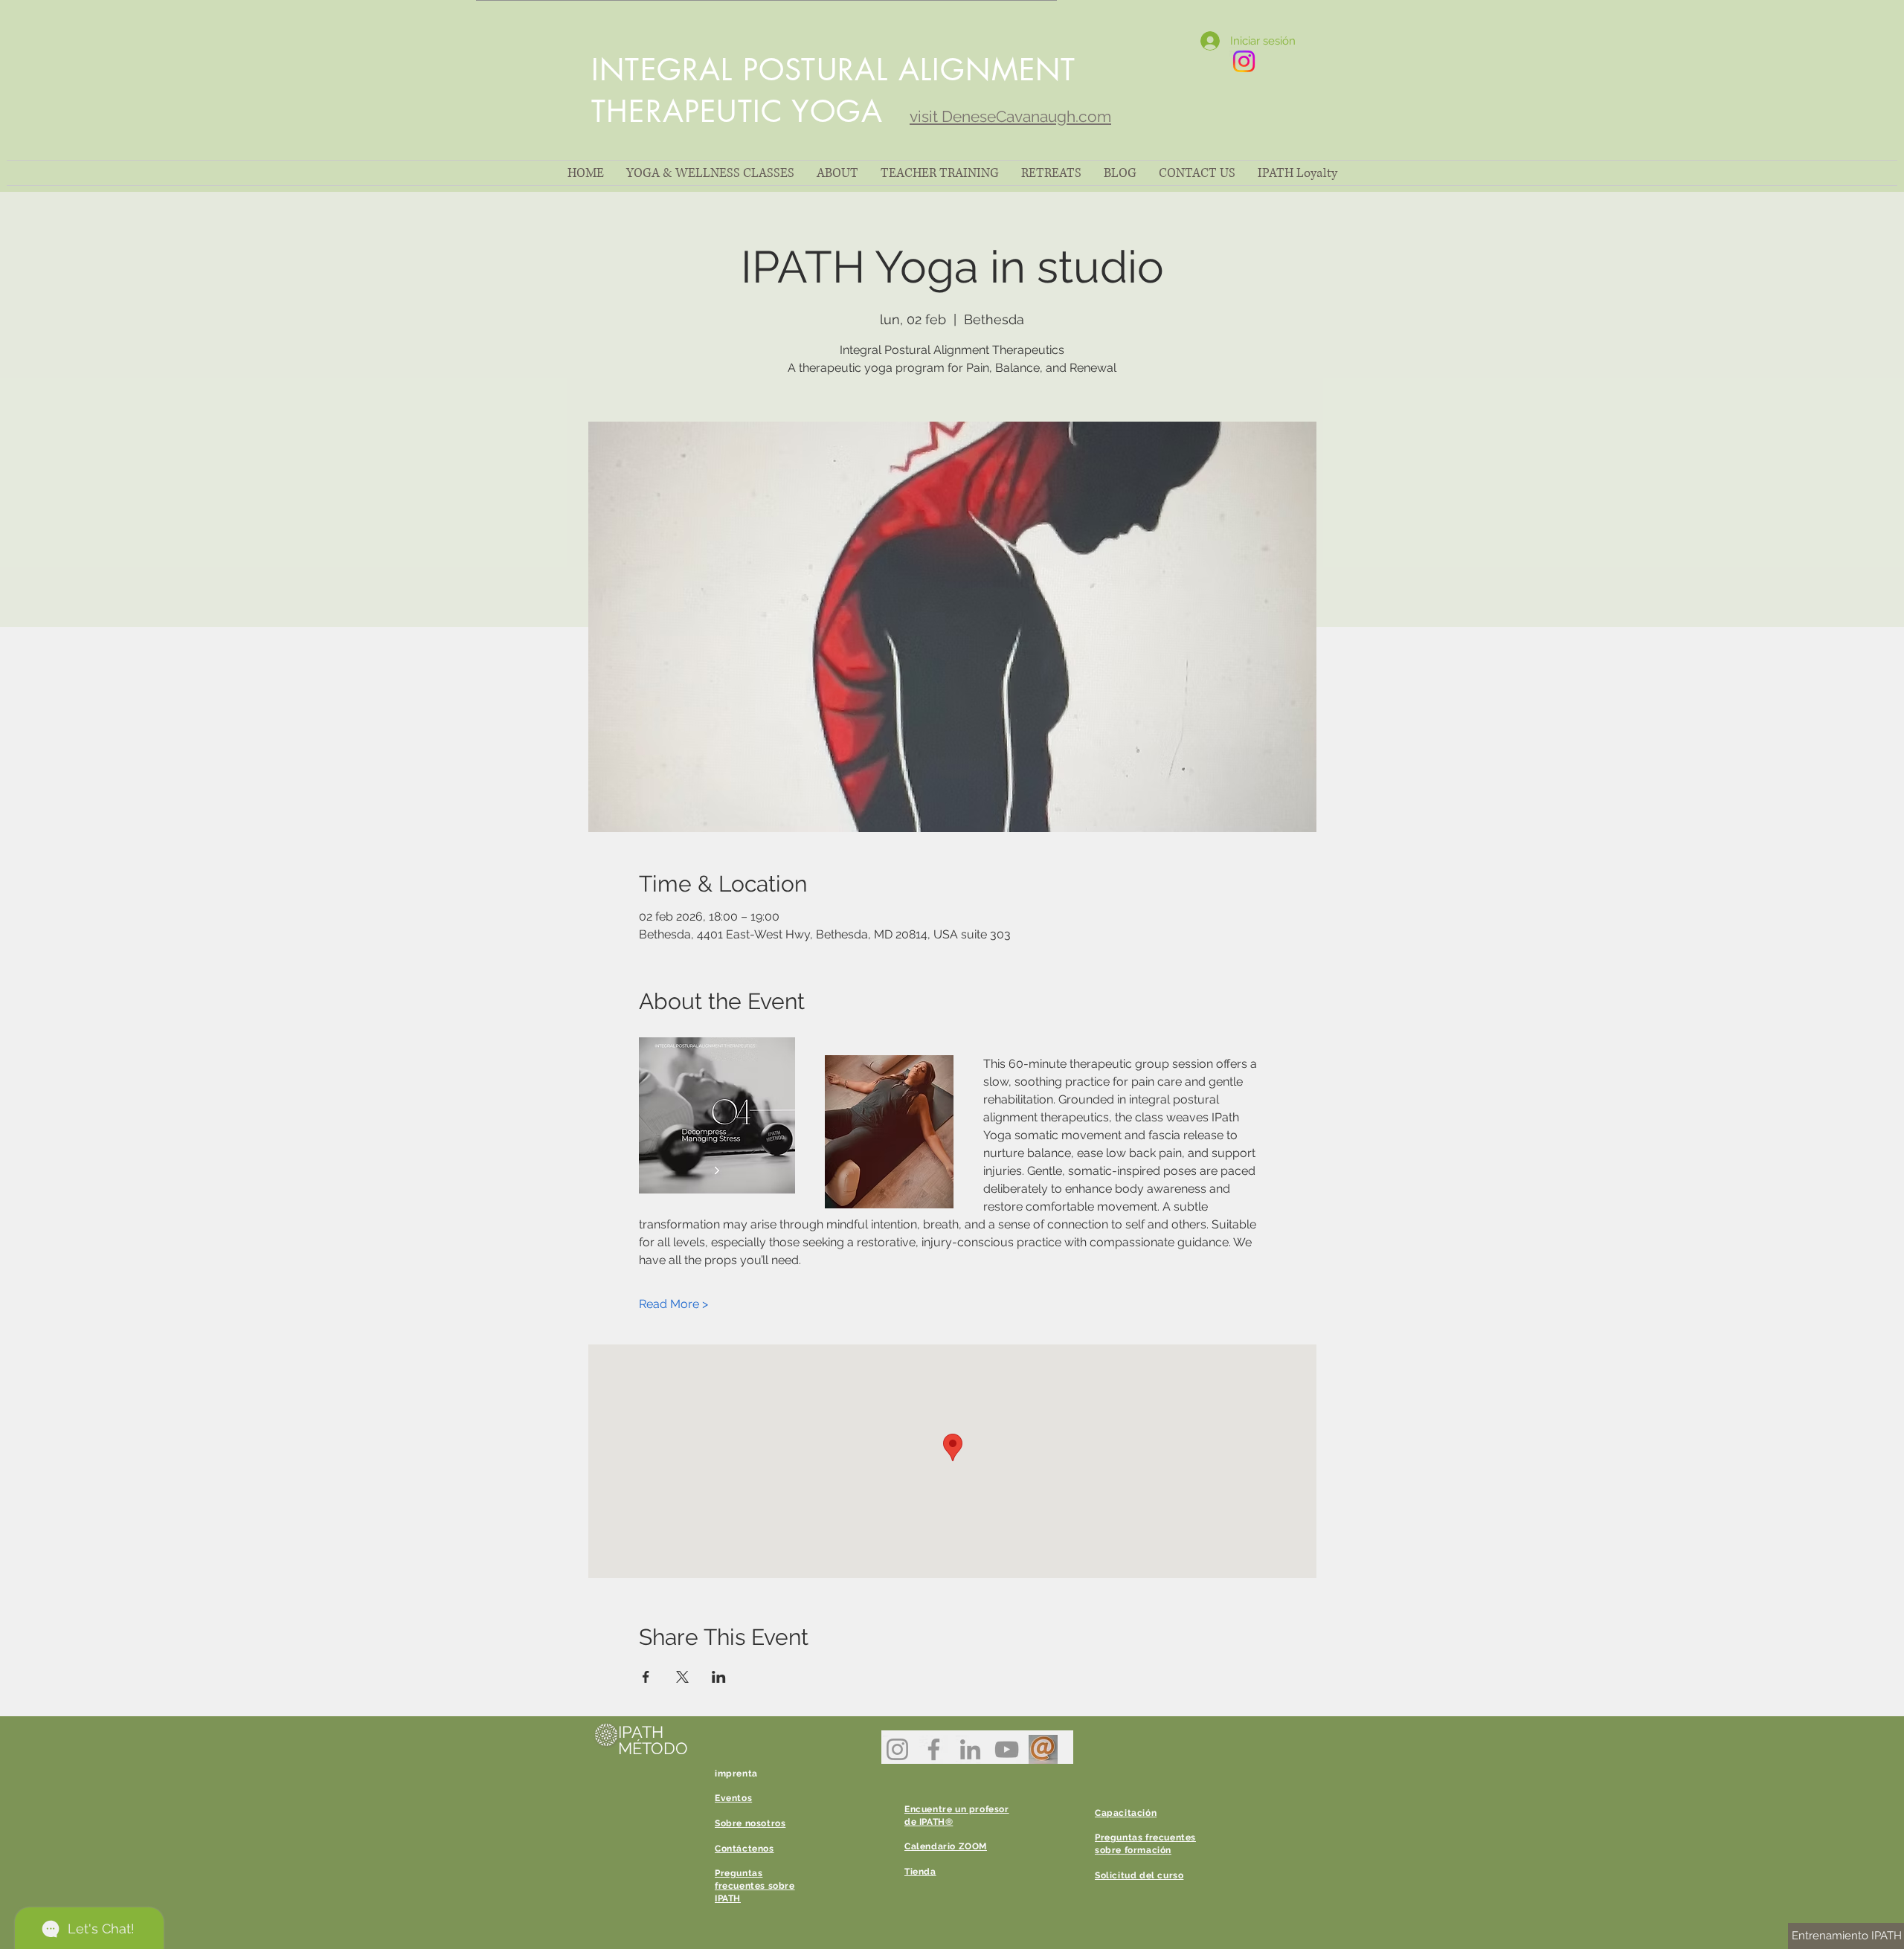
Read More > (673, 1304)
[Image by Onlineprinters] (1043, 1749)
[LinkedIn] (970, 1749)
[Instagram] (897, 1749)
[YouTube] (1007, 1749)
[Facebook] (934, 1749)
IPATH (641, 1732)
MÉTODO (653, 1748)
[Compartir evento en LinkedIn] (719, 1677)
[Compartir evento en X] (682, 1677)
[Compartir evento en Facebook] (646, 1677)
